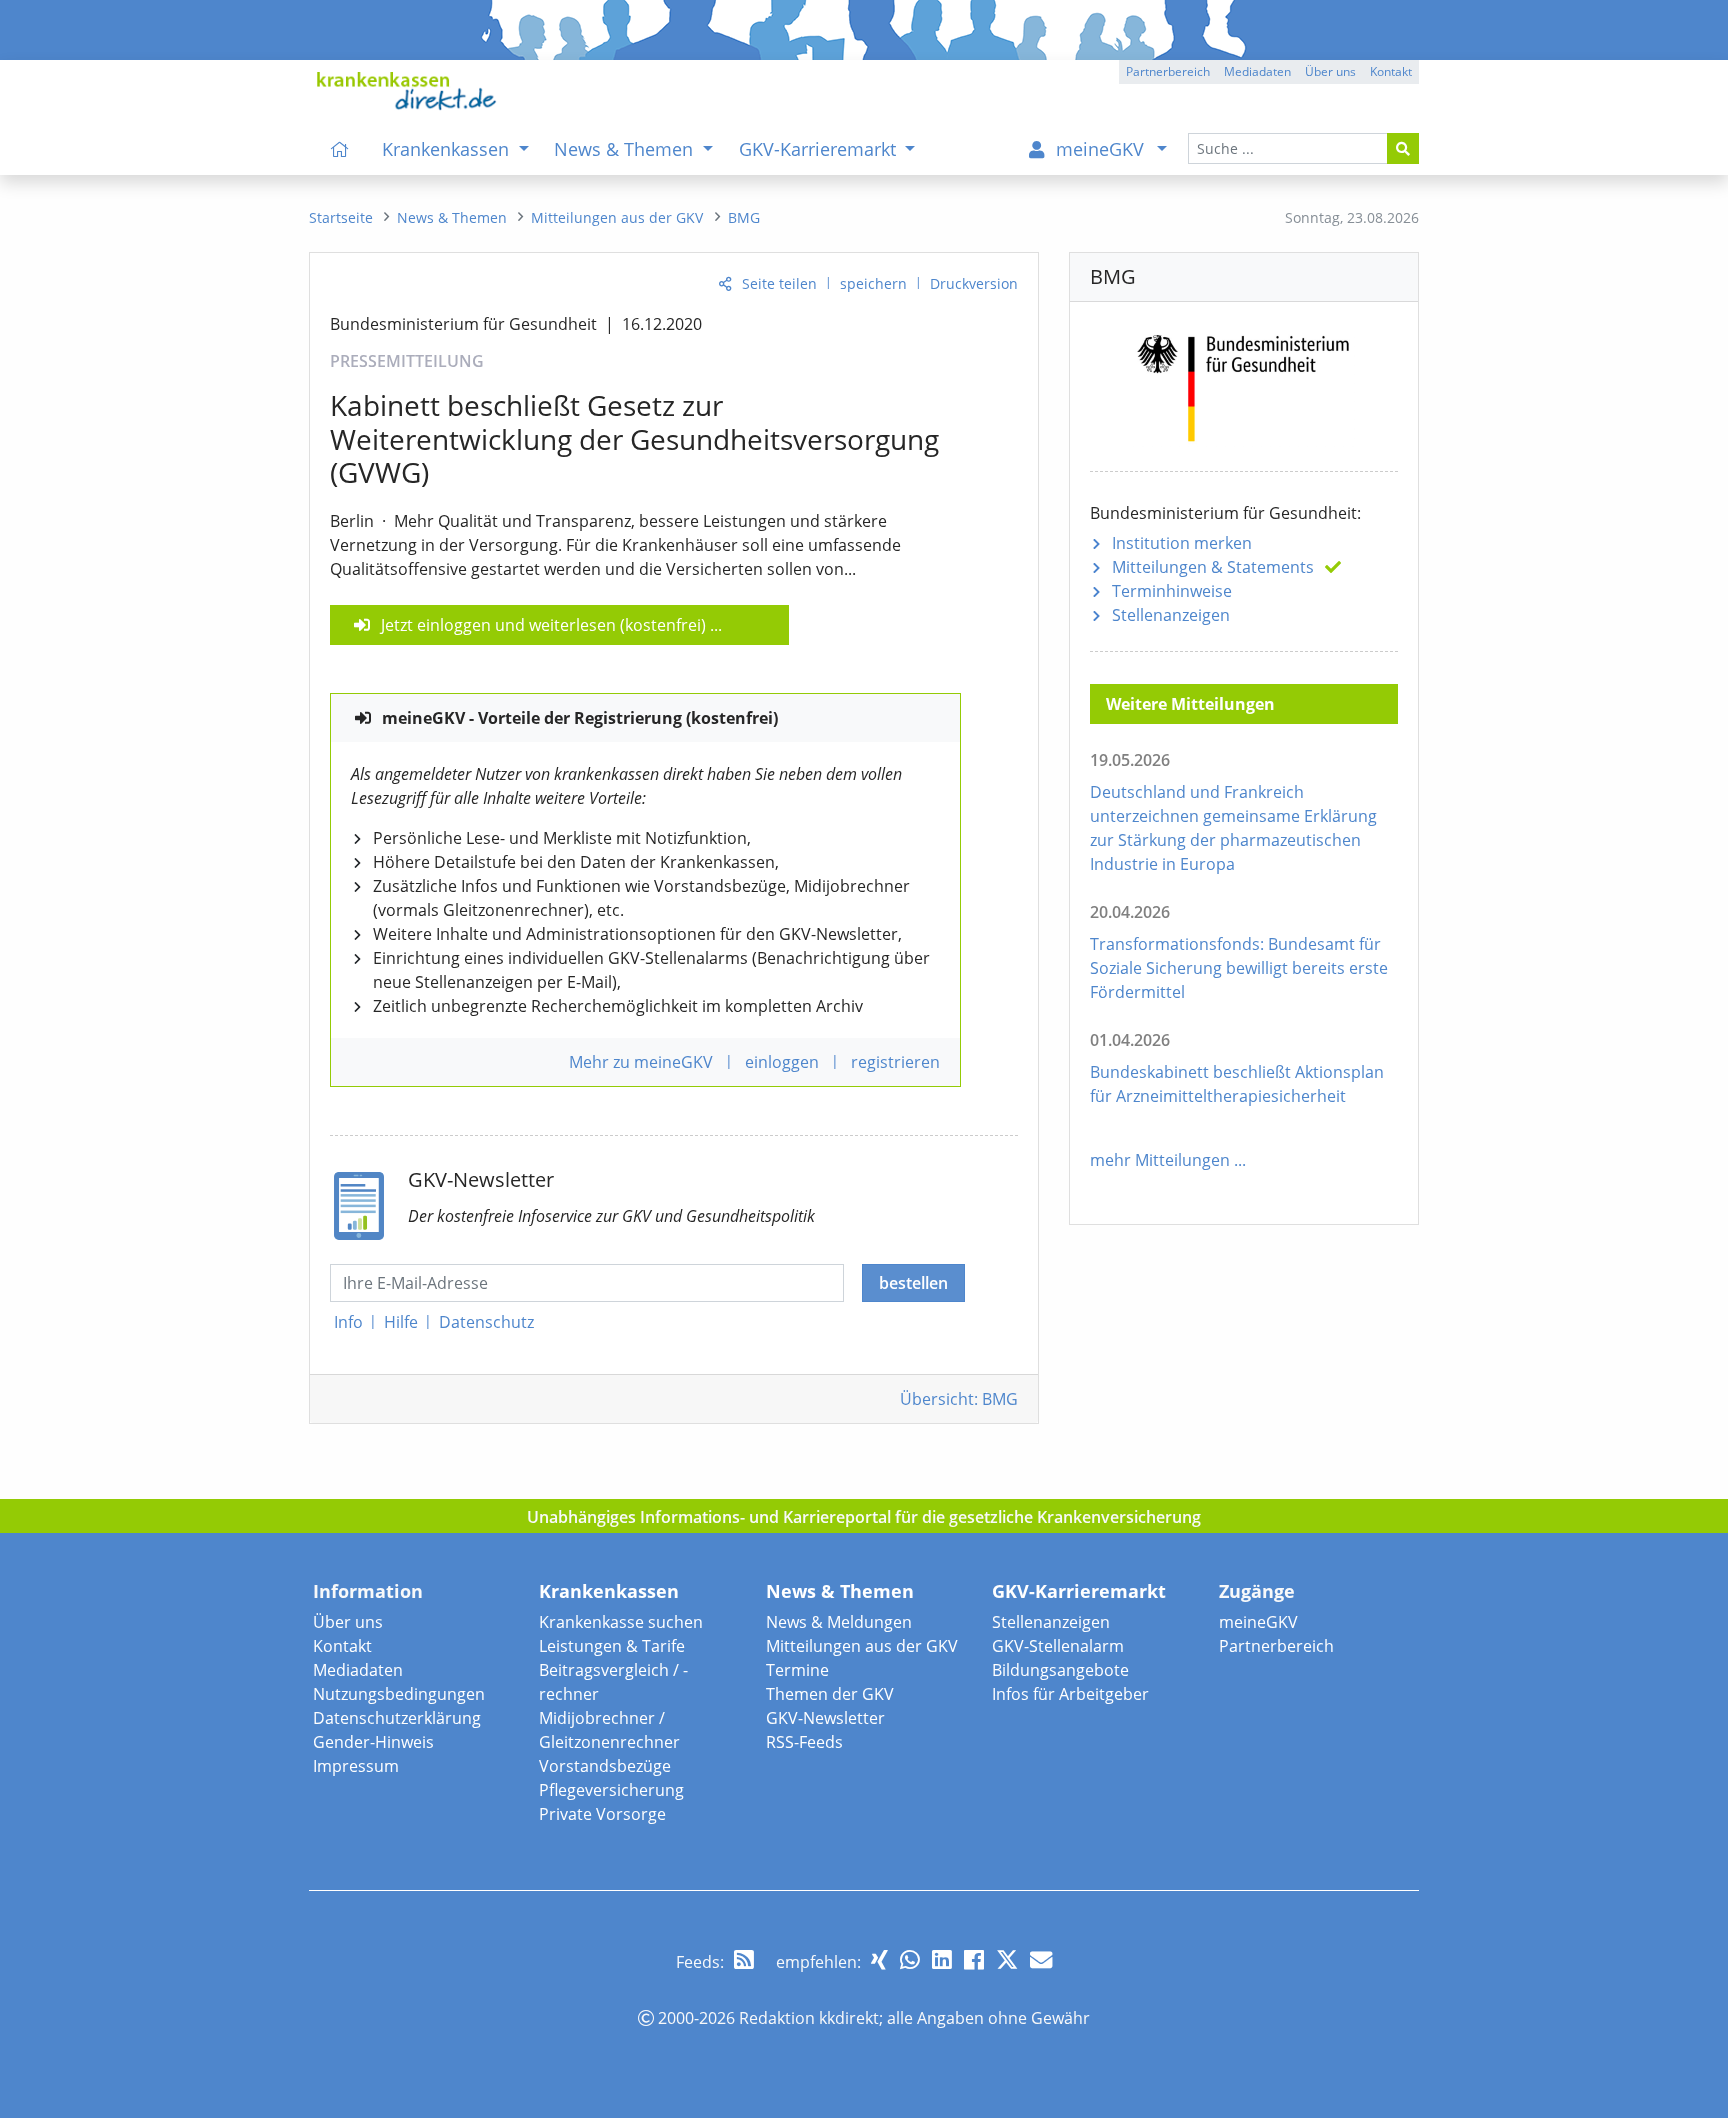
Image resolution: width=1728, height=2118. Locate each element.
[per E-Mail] (1041, 1959)
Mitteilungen (1213, 567)
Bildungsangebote (1060, 1670)
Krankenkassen (609, 1591)
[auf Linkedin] (942, 1959)
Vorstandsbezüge (605, 1766)
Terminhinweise (1172, 591)
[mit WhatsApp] (910, 1959)
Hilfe (401, 1322)
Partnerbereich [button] (1168, 71)
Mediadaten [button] (1257, 71)
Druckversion (974, 283)
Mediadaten (358, 1670)
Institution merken (1182, 543)
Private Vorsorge (602, 1814)
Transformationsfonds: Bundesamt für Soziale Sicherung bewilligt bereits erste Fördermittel (1239, 968)
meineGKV (1258, 1622)
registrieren (895, 1062)
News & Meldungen (839, 1622)
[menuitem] (340, 149)
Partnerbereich (1276, 1646)
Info (348, 1322)
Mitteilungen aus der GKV (862, 1646)
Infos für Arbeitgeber (1070, 1694)
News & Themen (840, 1591)
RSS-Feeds (804, 1742)
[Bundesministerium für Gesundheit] (1244, 384)
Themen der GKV (830, 1694)
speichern (873, 283)
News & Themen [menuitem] (626, 149)
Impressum (356, 1766)
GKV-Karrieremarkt (1079, 1591)
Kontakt (342, 1646)
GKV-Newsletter (825, 1718)
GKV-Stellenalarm (1058, 1646)
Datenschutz (486, 1322)
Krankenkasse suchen (621, 1622)
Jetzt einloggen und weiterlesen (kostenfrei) (543, 625)
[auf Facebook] (974, 1959)
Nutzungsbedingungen (399, 1694)
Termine (797, 1670)
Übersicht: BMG (959, 1399)
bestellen (913, 1283)
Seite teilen (779, 283)
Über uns (348, 1622)
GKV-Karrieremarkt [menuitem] (820, 149)
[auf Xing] (879, 1959)
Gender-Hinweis (373, 1742)
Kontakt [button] (1391, 71)
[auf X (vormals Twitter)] (1007, 1959)
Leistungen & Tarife (612, 1646)
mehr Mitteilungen (1160, 1160)
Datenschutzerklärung (397, 1718)
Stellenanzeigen (1171, 615)
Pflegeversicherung (611, 1790)
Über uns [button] (1330, 71)
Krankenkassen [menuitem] (448, 149)
